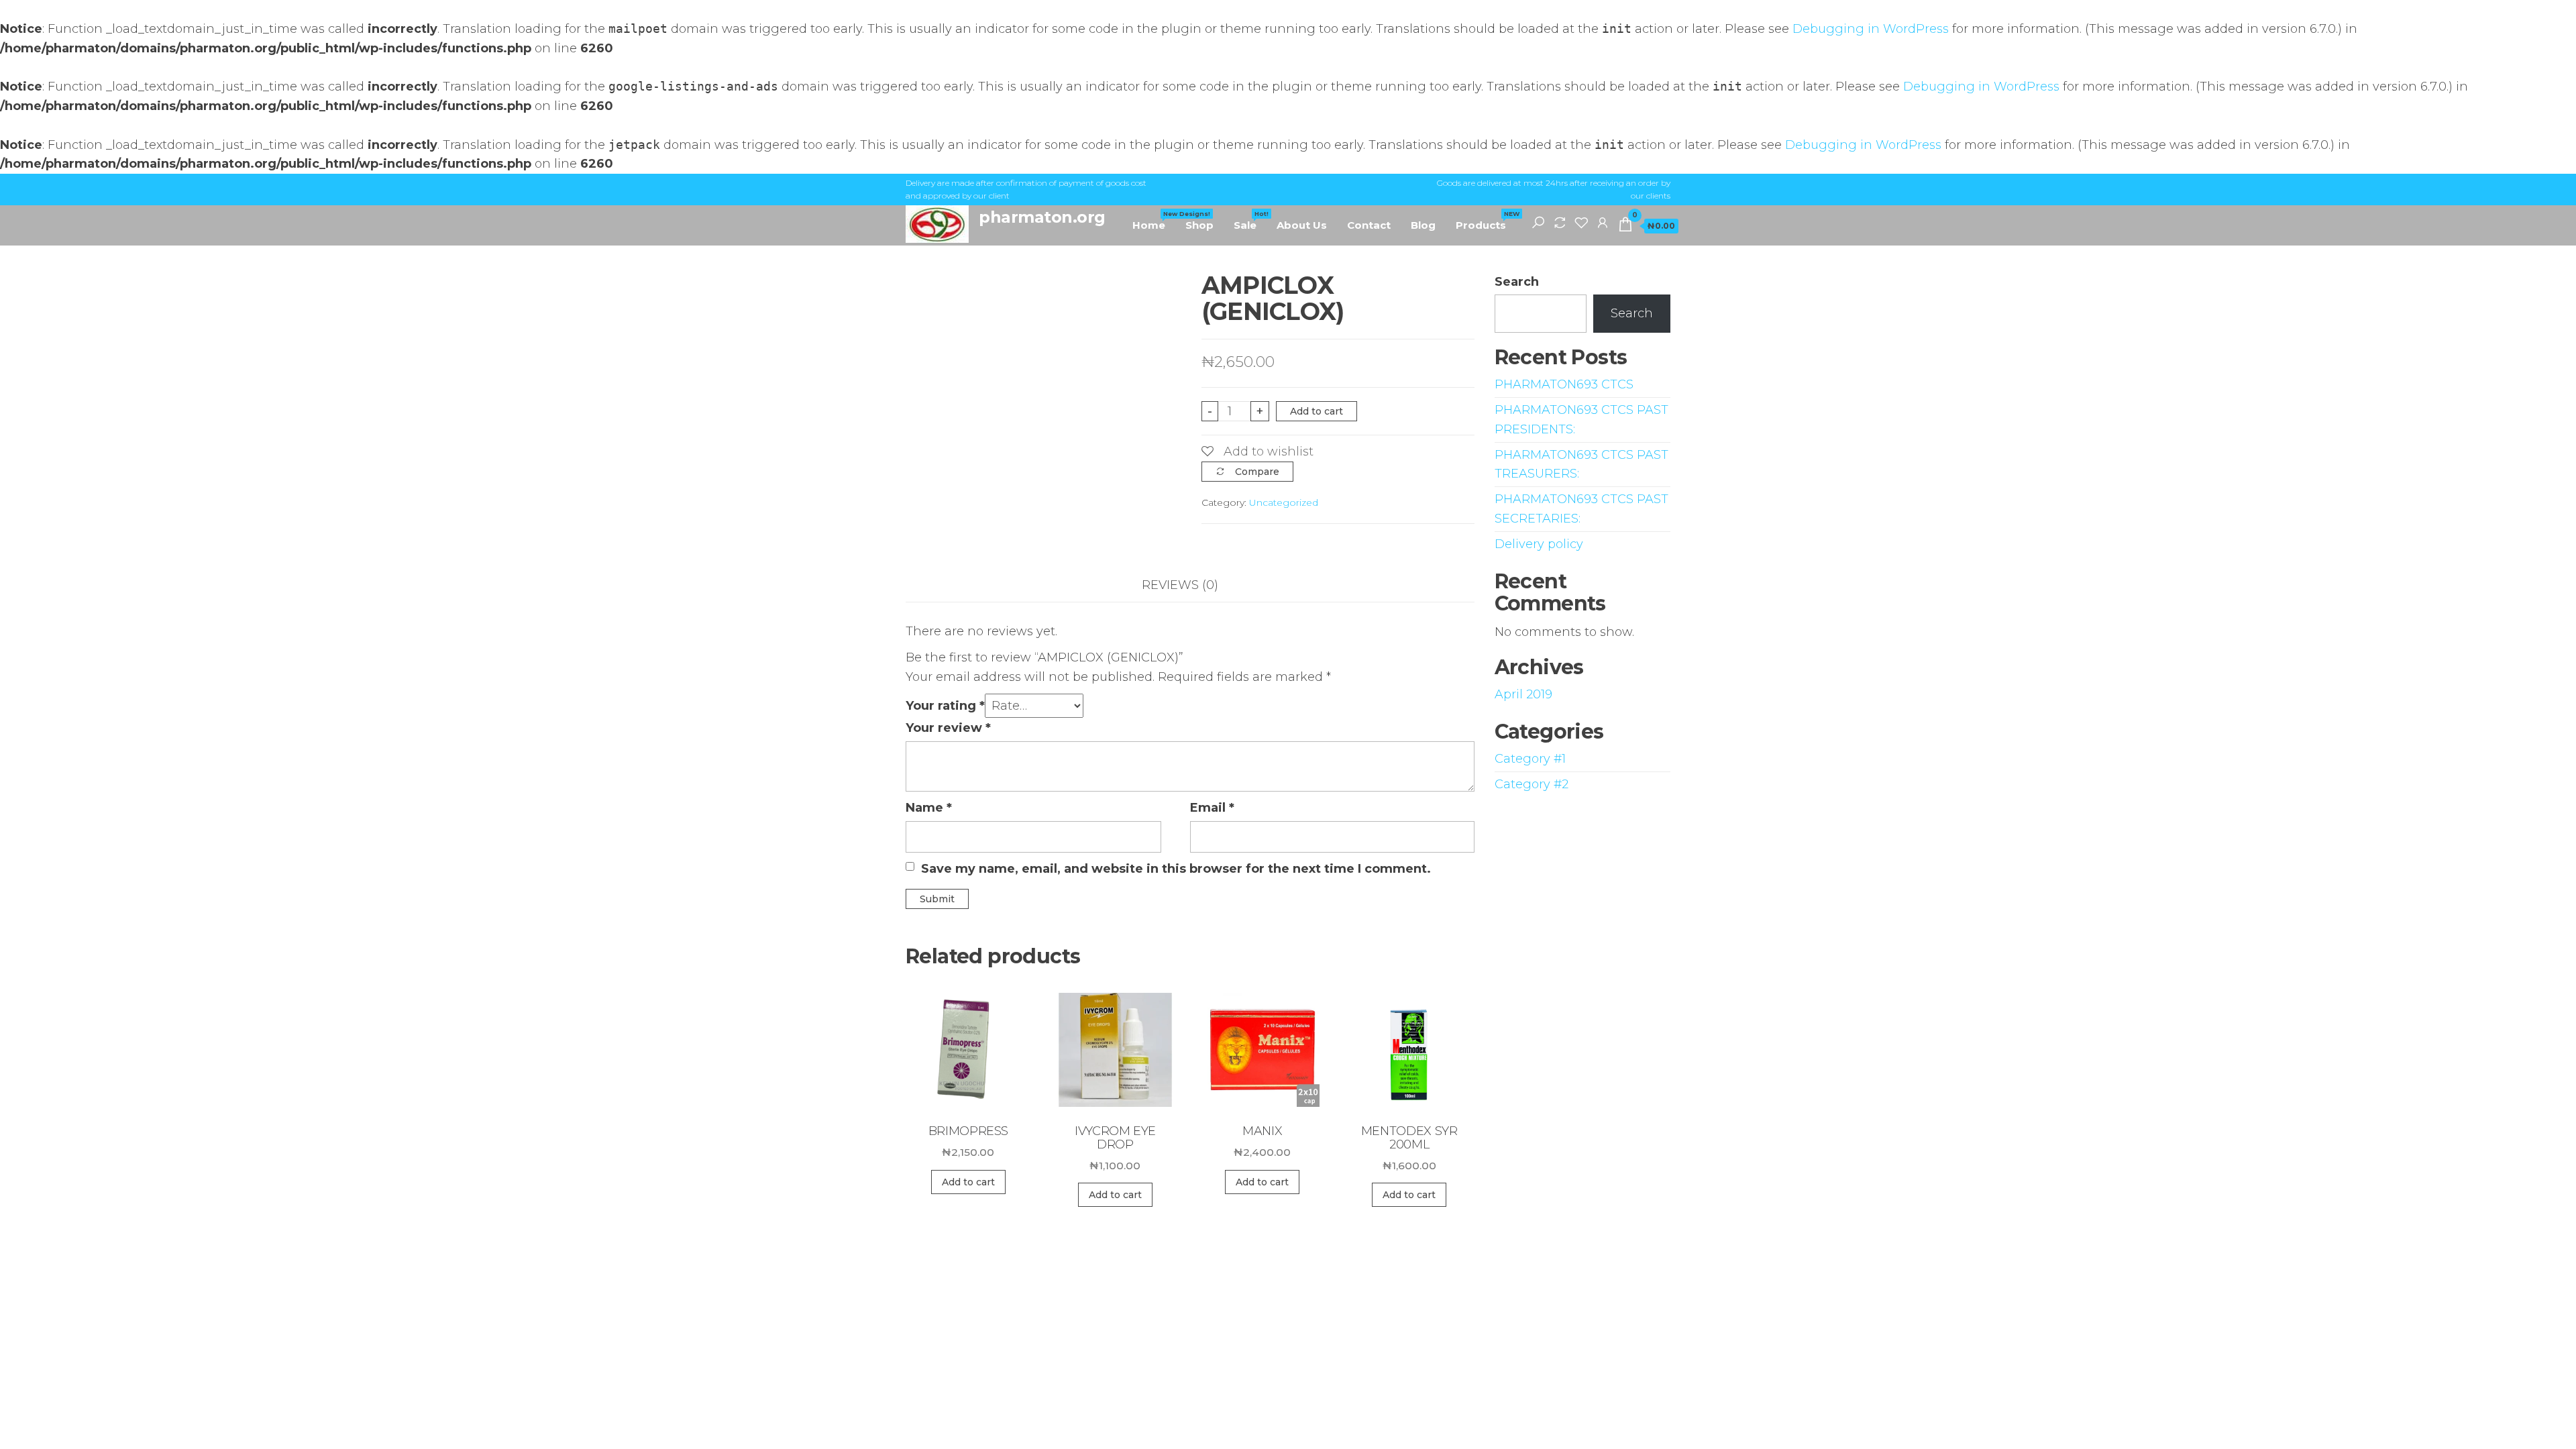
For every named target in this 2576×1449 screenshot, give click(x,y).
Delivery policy (1539, 544)
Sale (1250, 221)
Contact (1369, 225)
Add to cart (1317, 411)
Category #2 (1532, 784)
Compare (1257, 472)
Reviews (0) (1180, 585)
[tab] (1190, 585)
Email (1212, 808)
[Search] (1538, 222)
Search (1517, 282)
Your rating (945, 706)
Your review (948, 728)
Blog (1423, 225)
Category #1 (1530, 759)
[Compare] (1560, 222)
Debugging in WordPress (1871, 29)
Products (1486, 221)
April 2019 (1523, 694)
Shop (1199, 225)
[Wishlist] (1581, 222)
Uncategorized (1284, 502)
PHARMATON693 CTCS (1564, 384)
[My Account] (1603, 222)
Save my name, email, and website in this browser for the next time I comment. (1176, 869)
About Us (1302, 225)
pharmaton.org (1042, 217)
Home (1154, 221)
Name (929, 808)
